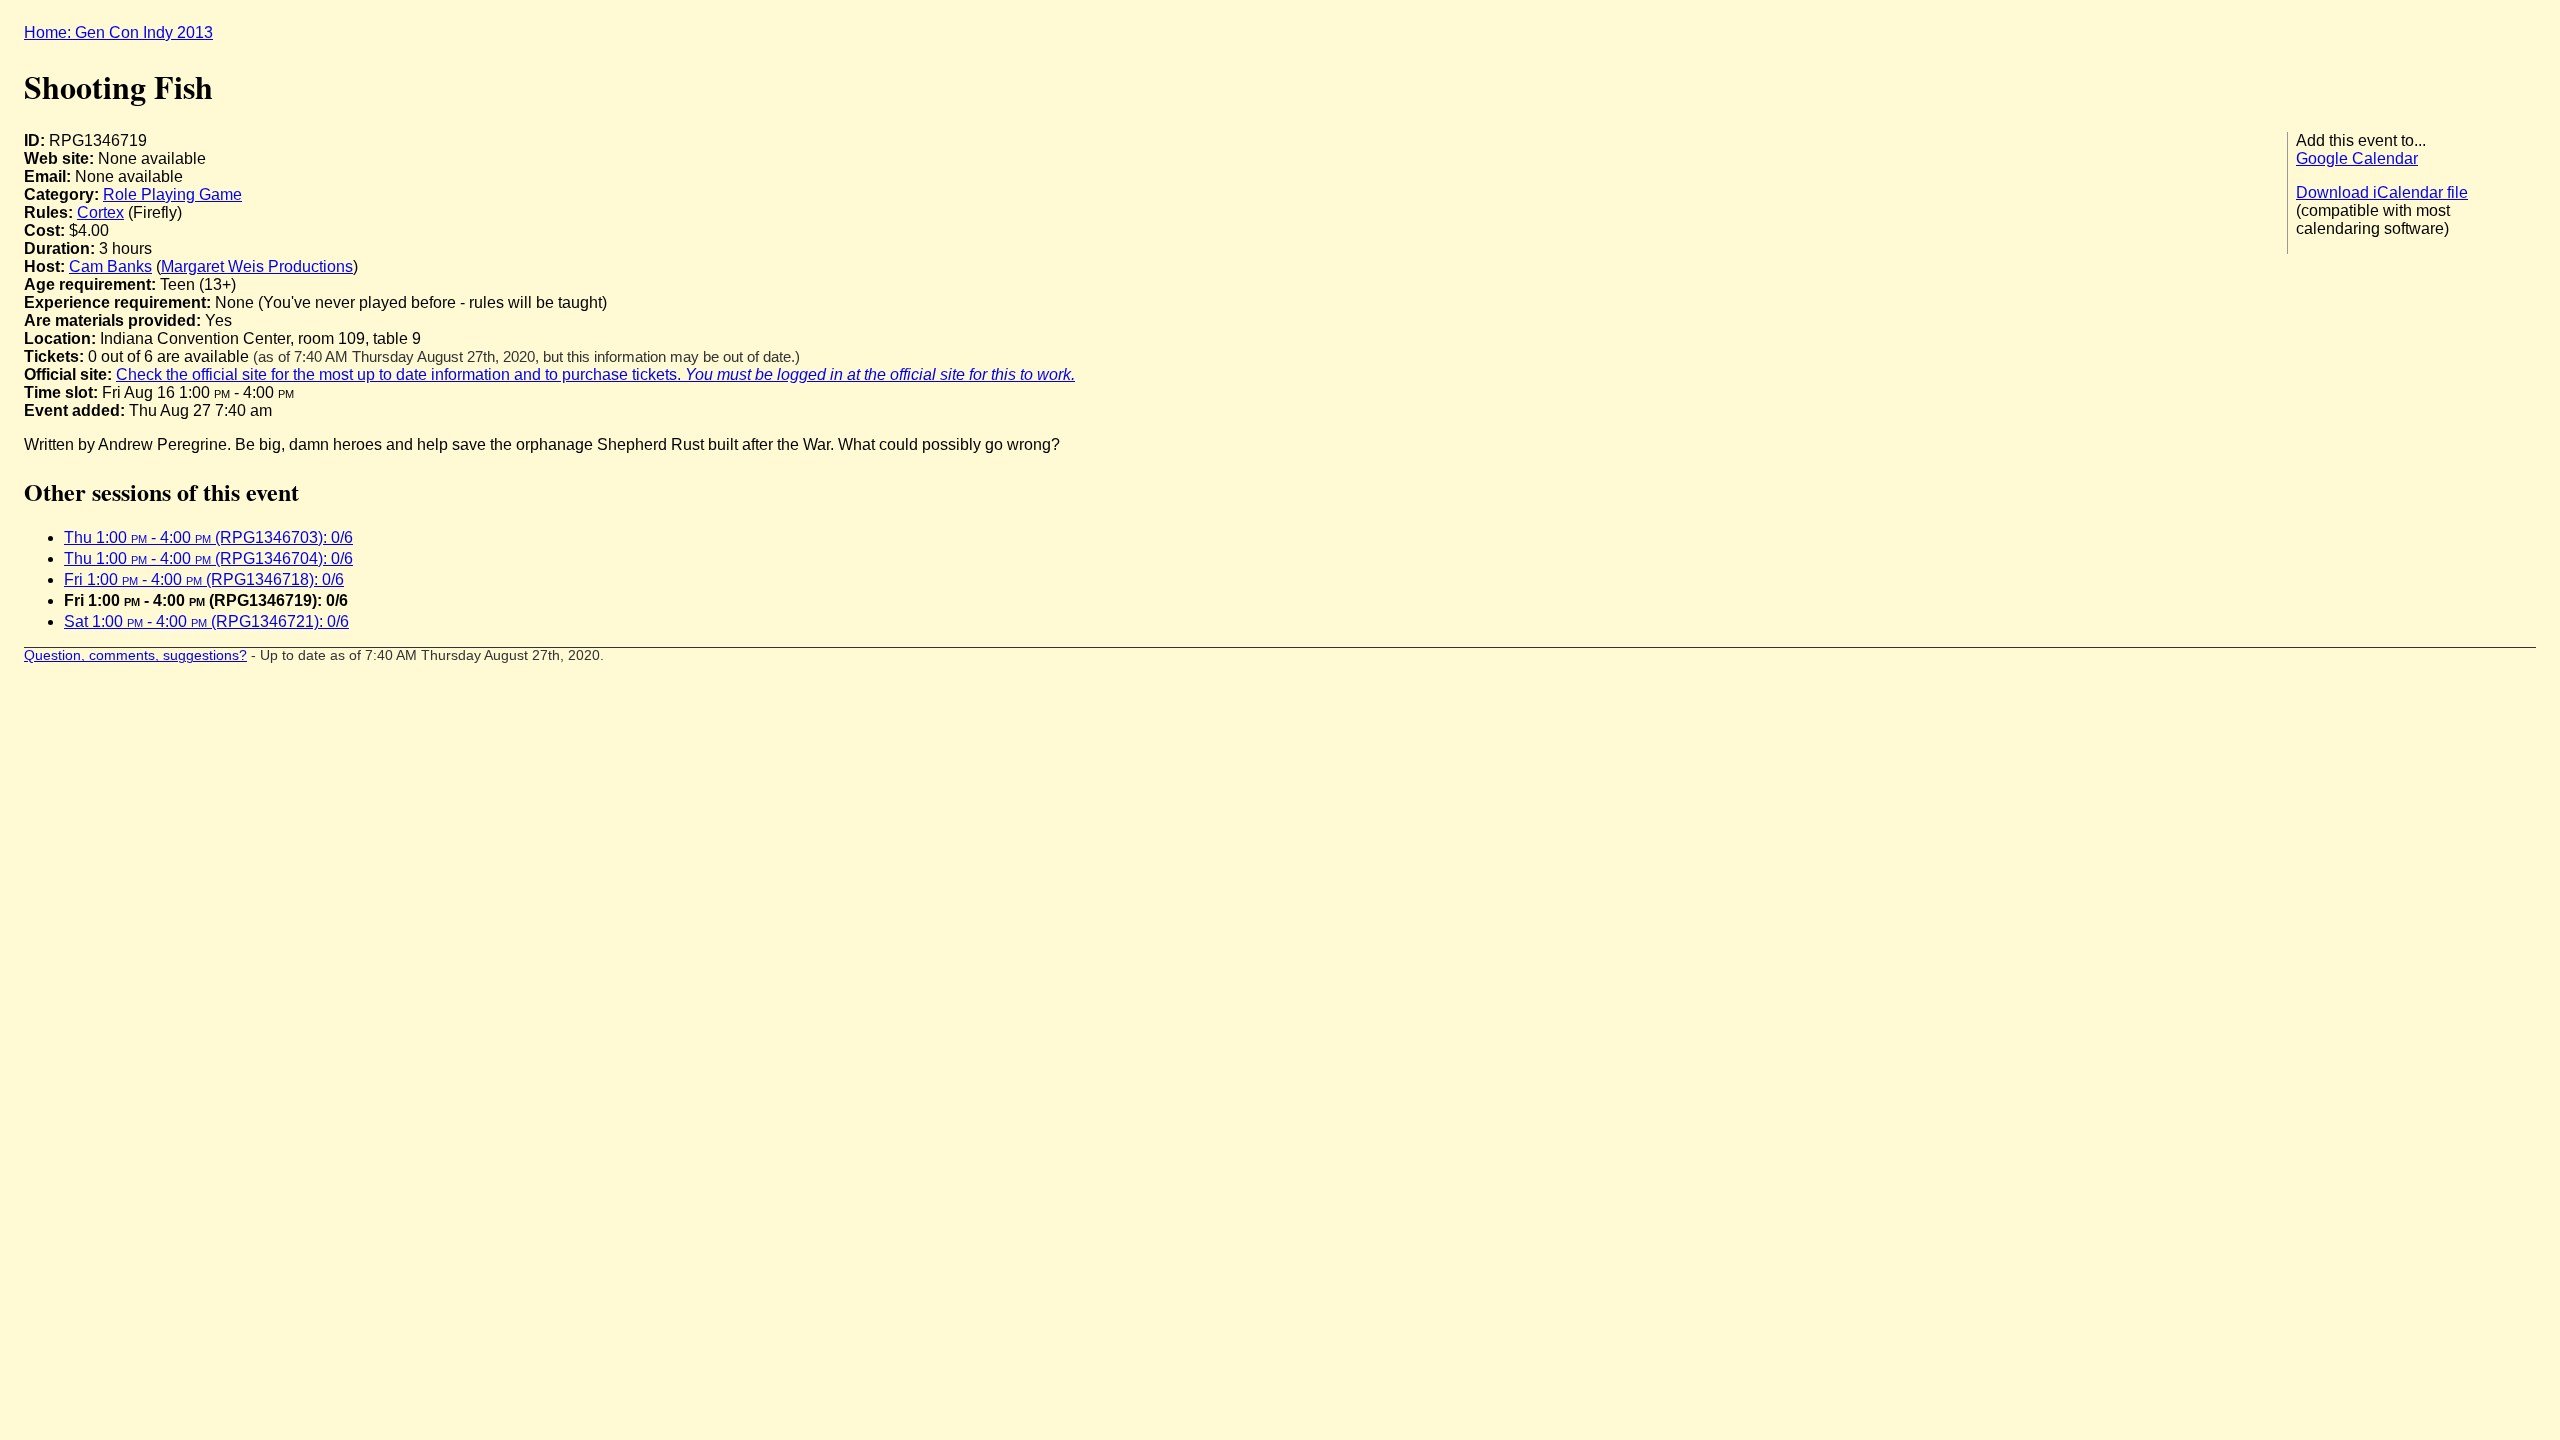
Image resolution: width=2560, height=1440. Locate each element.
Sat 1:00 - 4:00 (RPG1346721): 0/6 (206, 621)
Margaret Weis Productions (257, 266)
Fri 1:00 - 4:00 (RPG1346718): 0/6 (204, 579)
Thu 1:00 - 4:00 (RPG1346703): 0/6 (208, 537)
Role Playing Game (172, 194)
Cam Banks (110, 266)
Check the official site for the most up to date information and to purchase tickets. (595, 374)
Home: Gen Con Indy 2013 (118, 32)
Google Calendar (2357, 158)
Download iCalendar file (2382, 192)
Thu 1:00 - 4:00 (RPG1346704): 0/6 (208, 558)
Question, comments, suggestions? (135, 655)
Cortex (100, 212)
